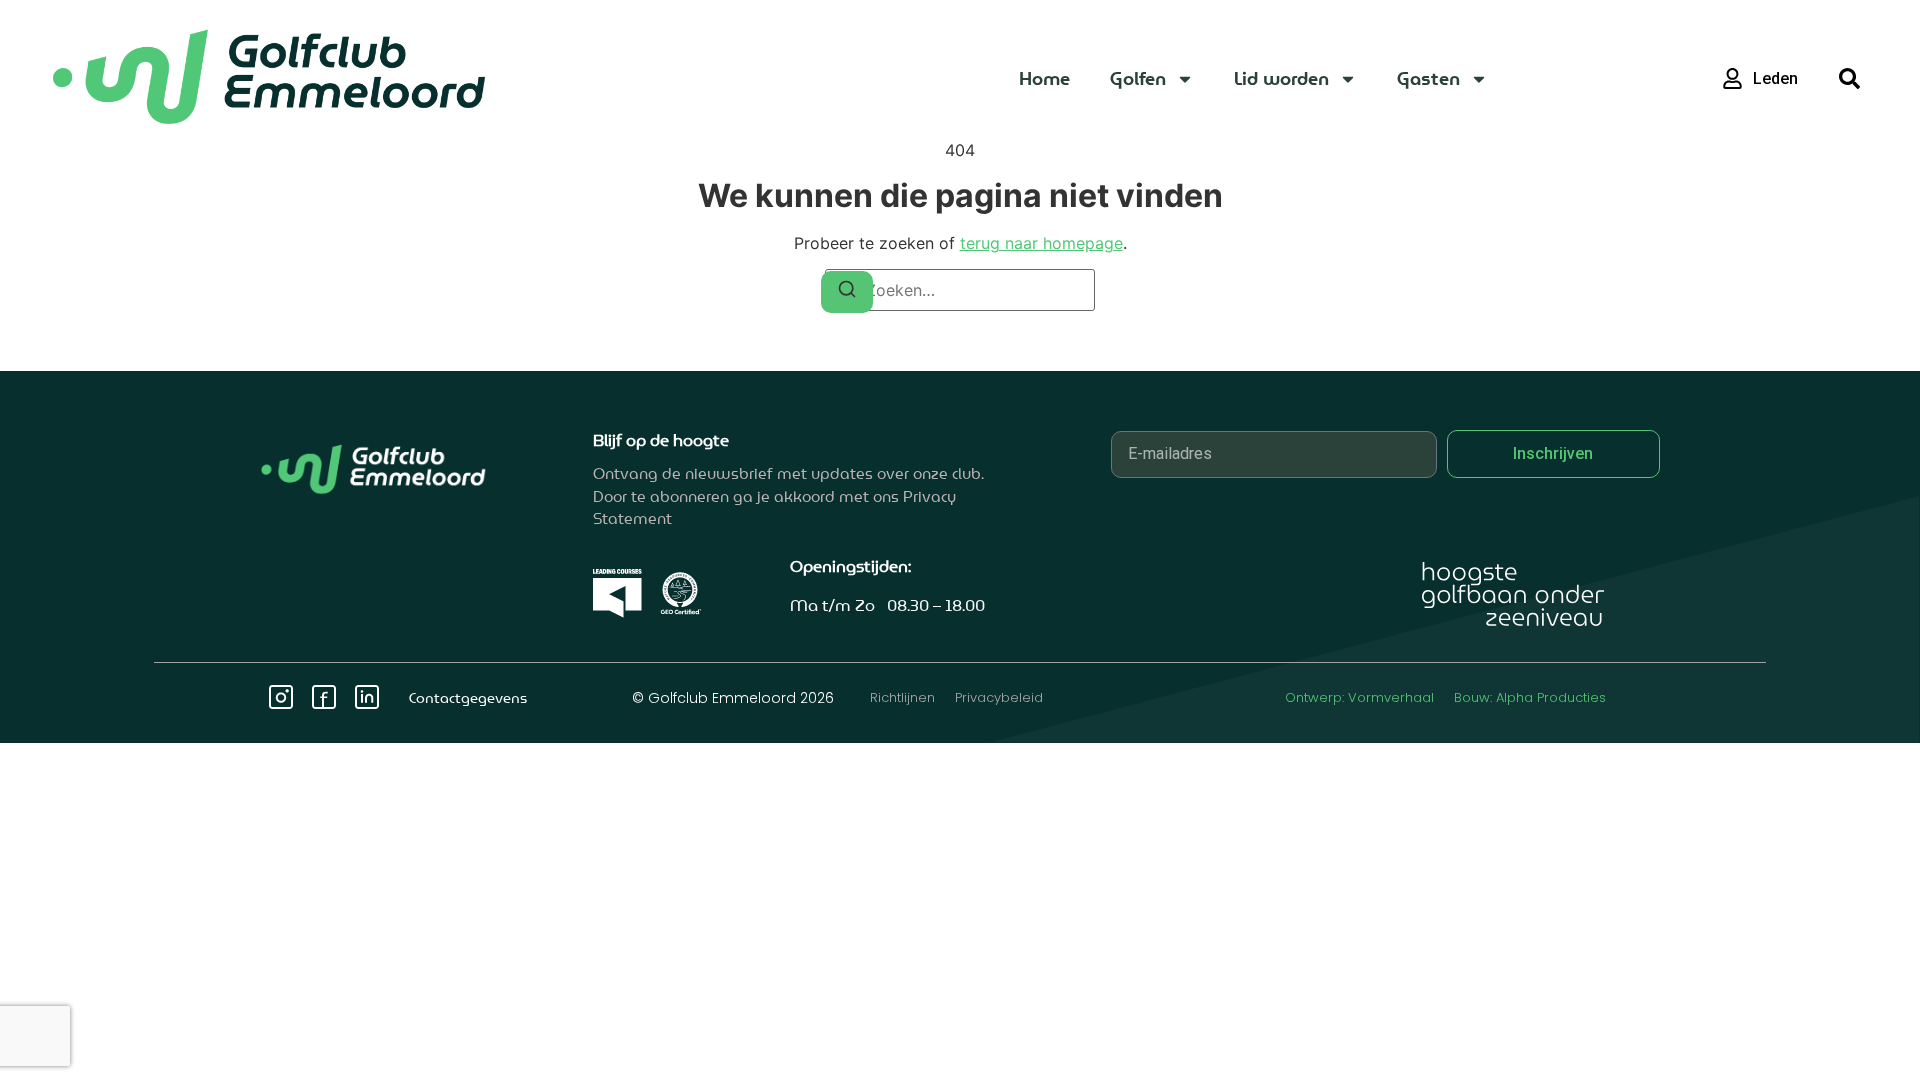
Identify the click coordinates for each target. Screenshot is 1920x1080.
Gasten (1428, 78)
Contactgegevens (468, 698)
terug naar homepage (1041, 243)
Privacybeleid (999, 697)
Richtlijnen (902, 697)
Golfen (1138, 78)
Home (1044, 78)
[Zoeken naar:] (960, 290)
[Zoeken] (847, 292)
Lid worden (1281, 78)
